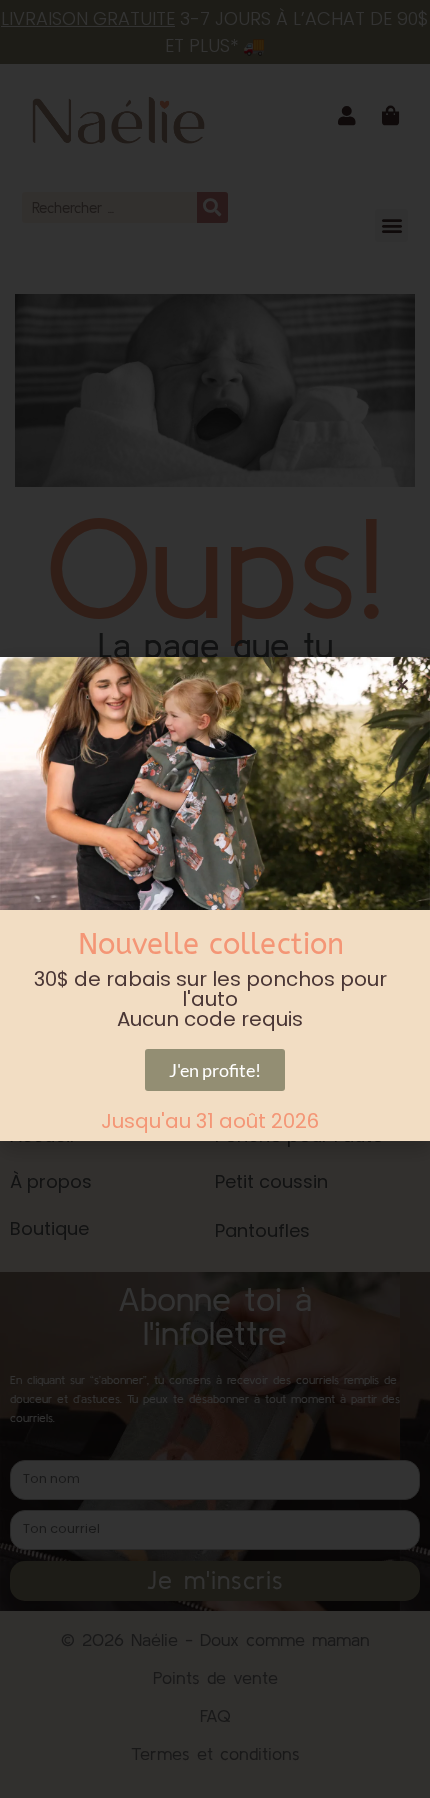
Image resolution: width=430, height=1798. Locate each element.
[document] (215, 899)
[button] (402, 684)
